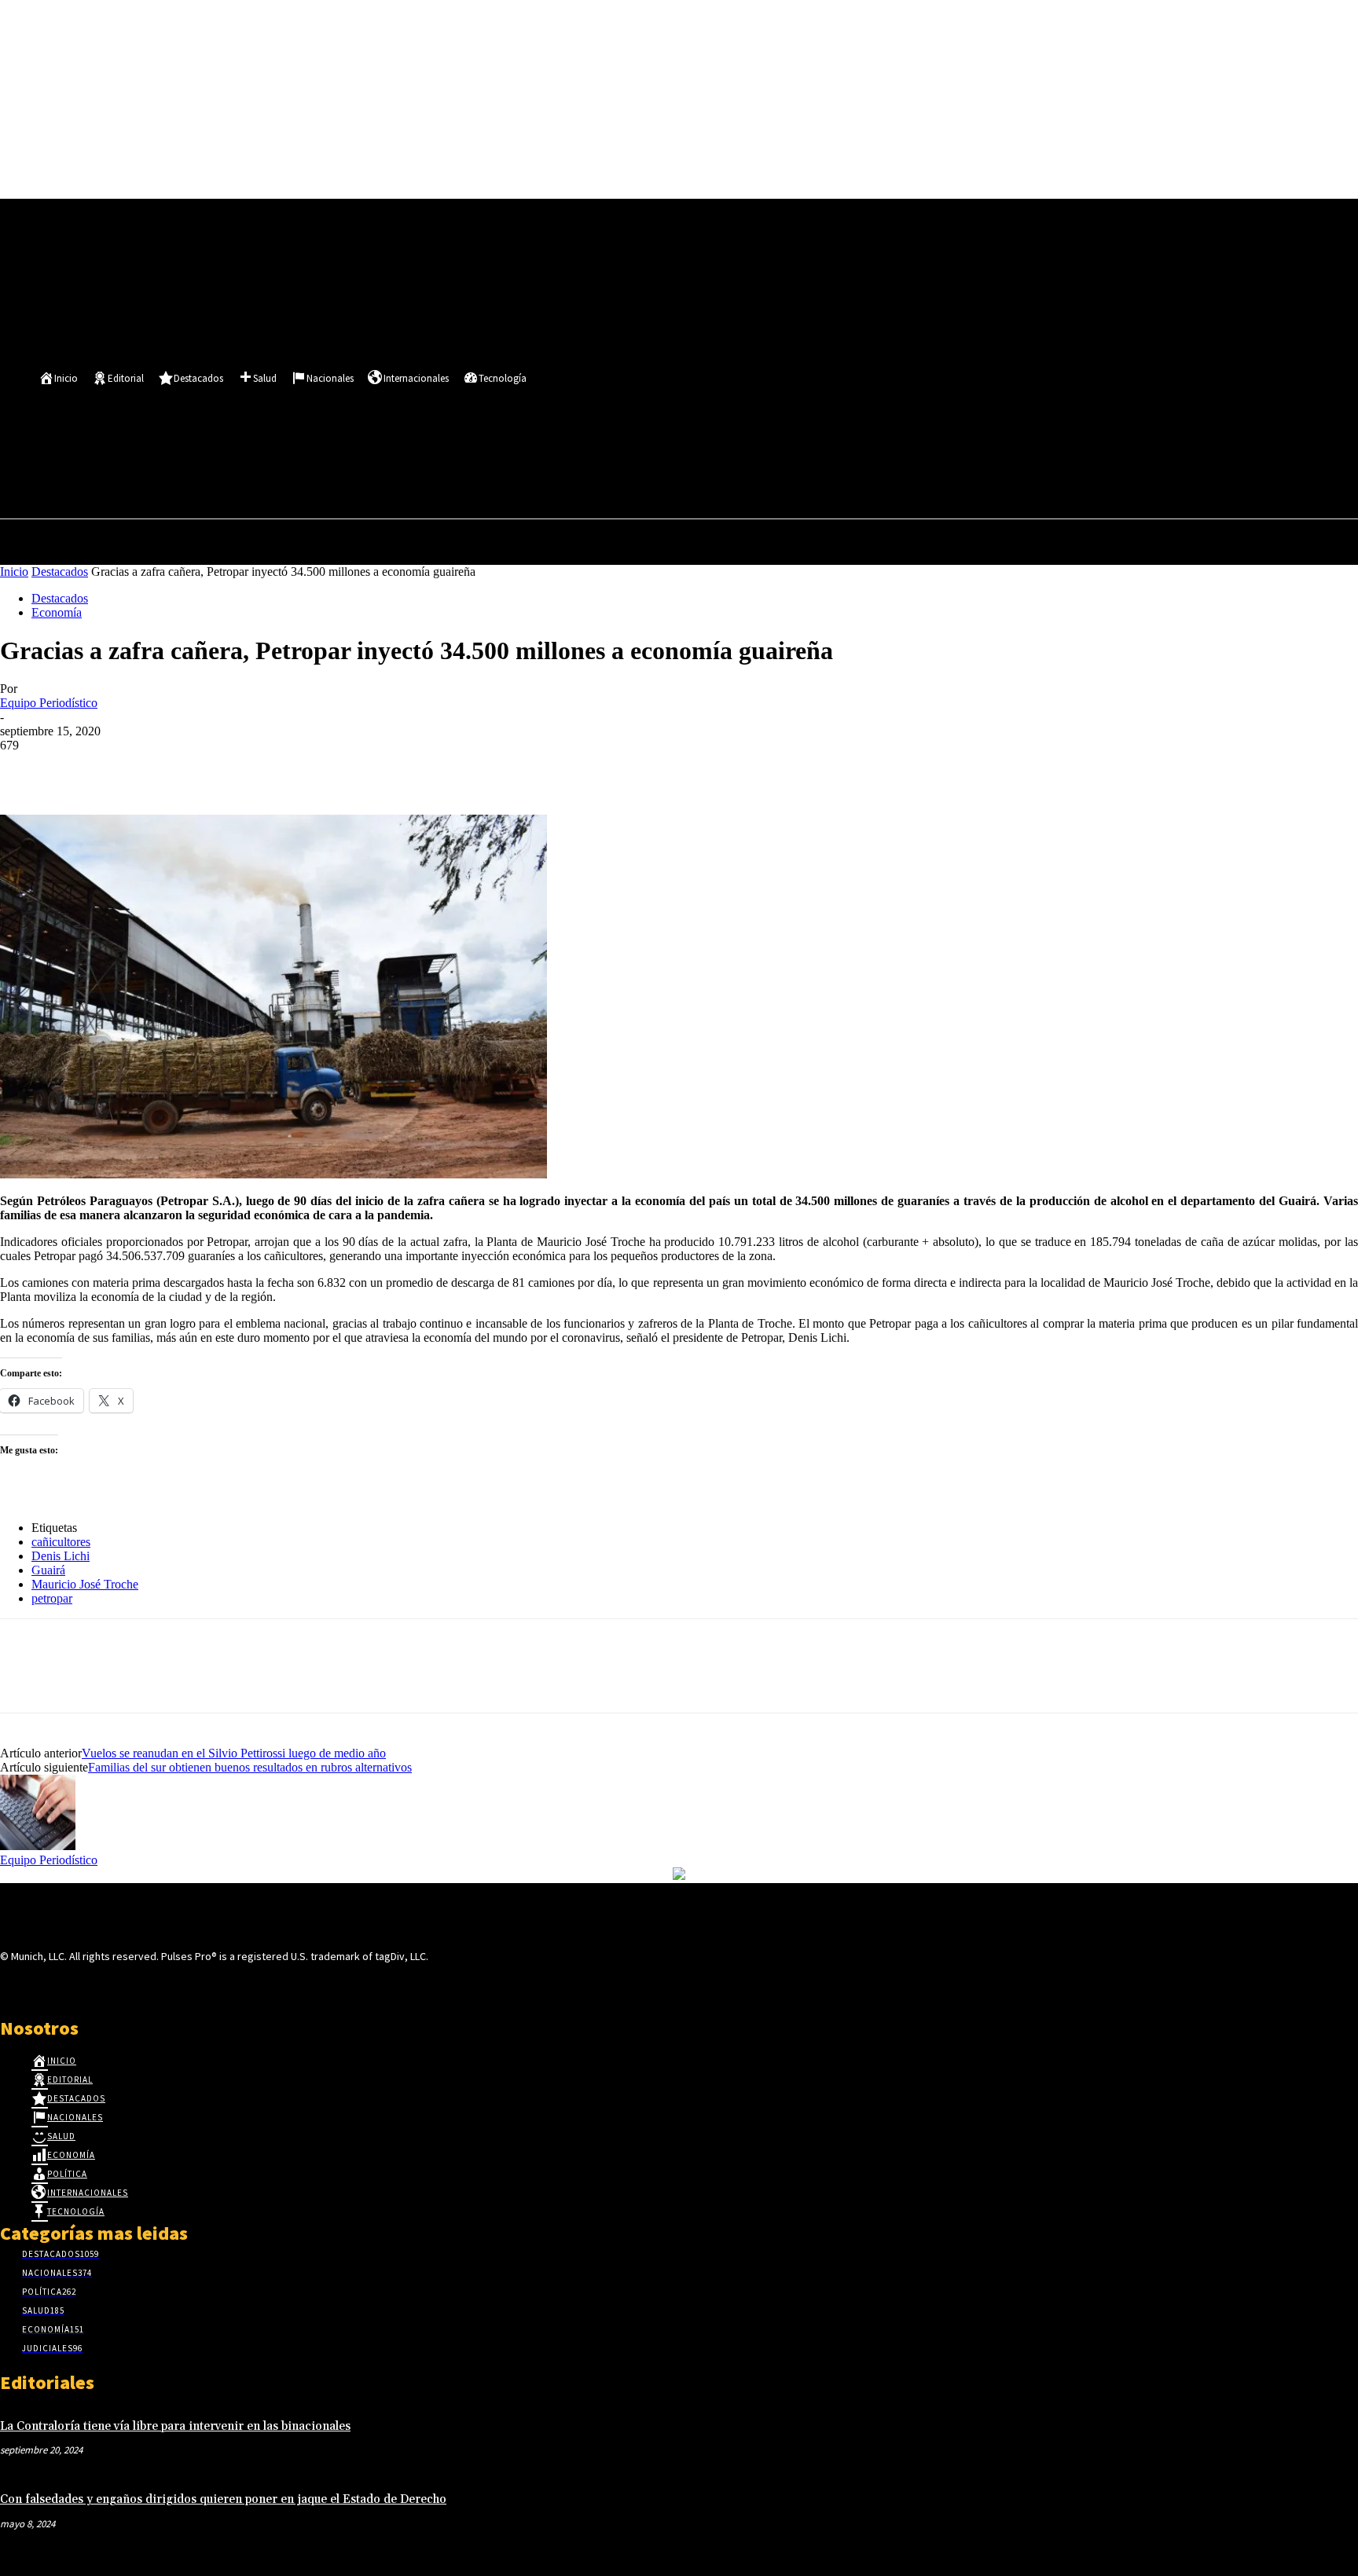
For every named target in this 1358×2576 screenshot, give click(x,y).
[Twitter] (375, 438)
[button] (401, 473)
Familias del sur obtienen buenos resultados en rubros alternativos (250, 1767)
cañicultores (61, 1542)
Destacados (60, 572)
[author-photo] (38, 1846)
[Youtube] (404, 438)
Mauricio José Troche (85, 1584)
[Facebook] (346, 438)
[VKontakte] (93, 1986)
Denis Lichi (61, 1556)
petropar (52, 1598)
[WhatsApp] (196, 769)
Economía (57, 612)
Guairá (48, 1570)
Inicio (14, 572)
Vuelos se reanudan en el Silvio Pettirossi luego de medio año (234, 1753)
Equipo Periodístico (49, 703)
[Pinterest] (139, 769)
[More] (253, 769)
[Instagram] (37, 1986)
